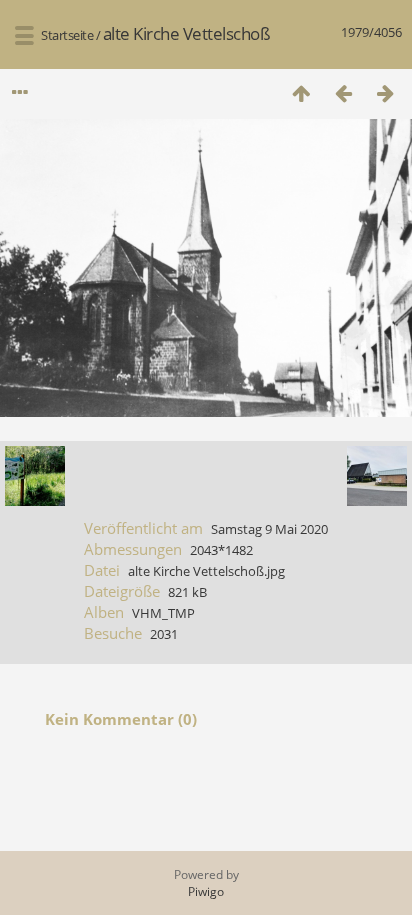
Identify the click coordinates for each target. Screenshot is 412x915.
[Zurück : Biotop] (343, 92)
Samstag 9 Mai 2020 (269, 529)
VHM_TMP (163, 613)
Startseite (67, 35)
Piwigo (206, 891)
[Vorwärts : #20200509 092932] (385, 92)
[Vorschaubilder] (301, 92)
